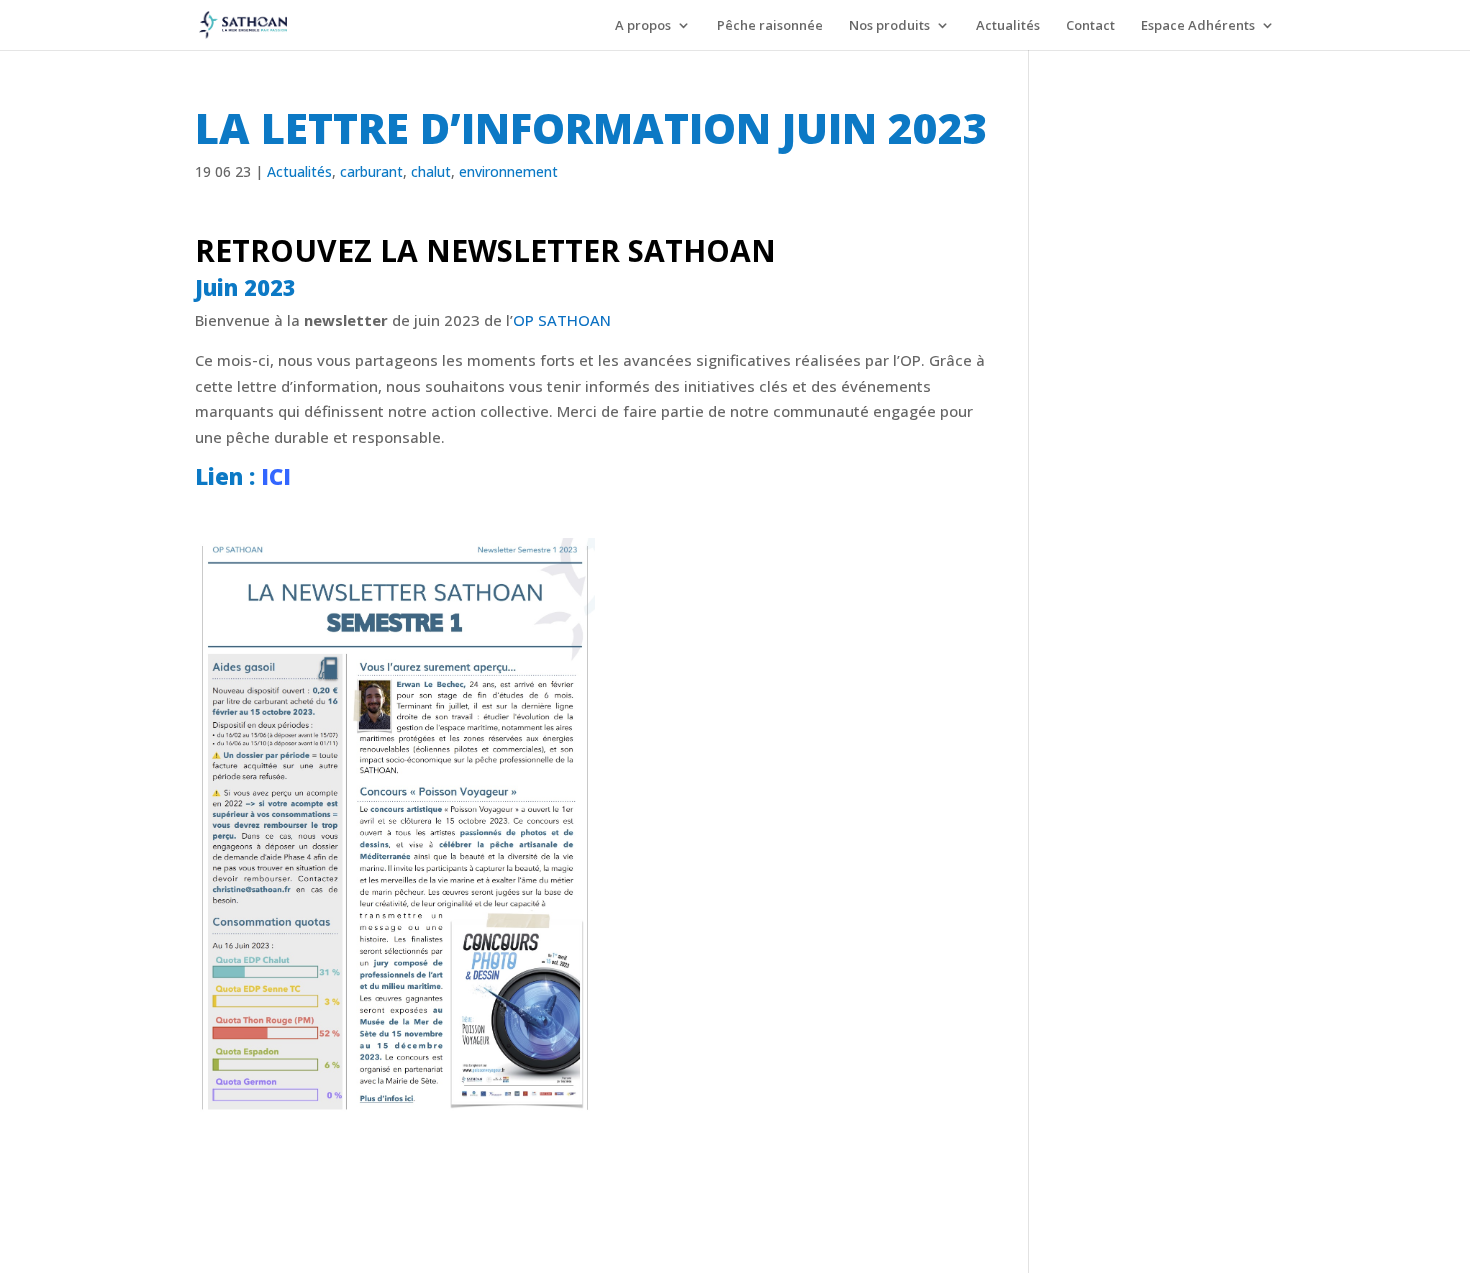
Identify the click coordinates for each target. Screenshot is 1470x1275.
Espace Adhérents (1198, 26)
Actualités (1008, 26)
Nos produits (889, 26)
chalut (431, 171)
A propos (643, 26)
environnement (508, 171)
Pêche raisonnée (770, 26)
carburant (371, 171)
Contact (1090, 26)
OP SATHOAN (564, 320)
